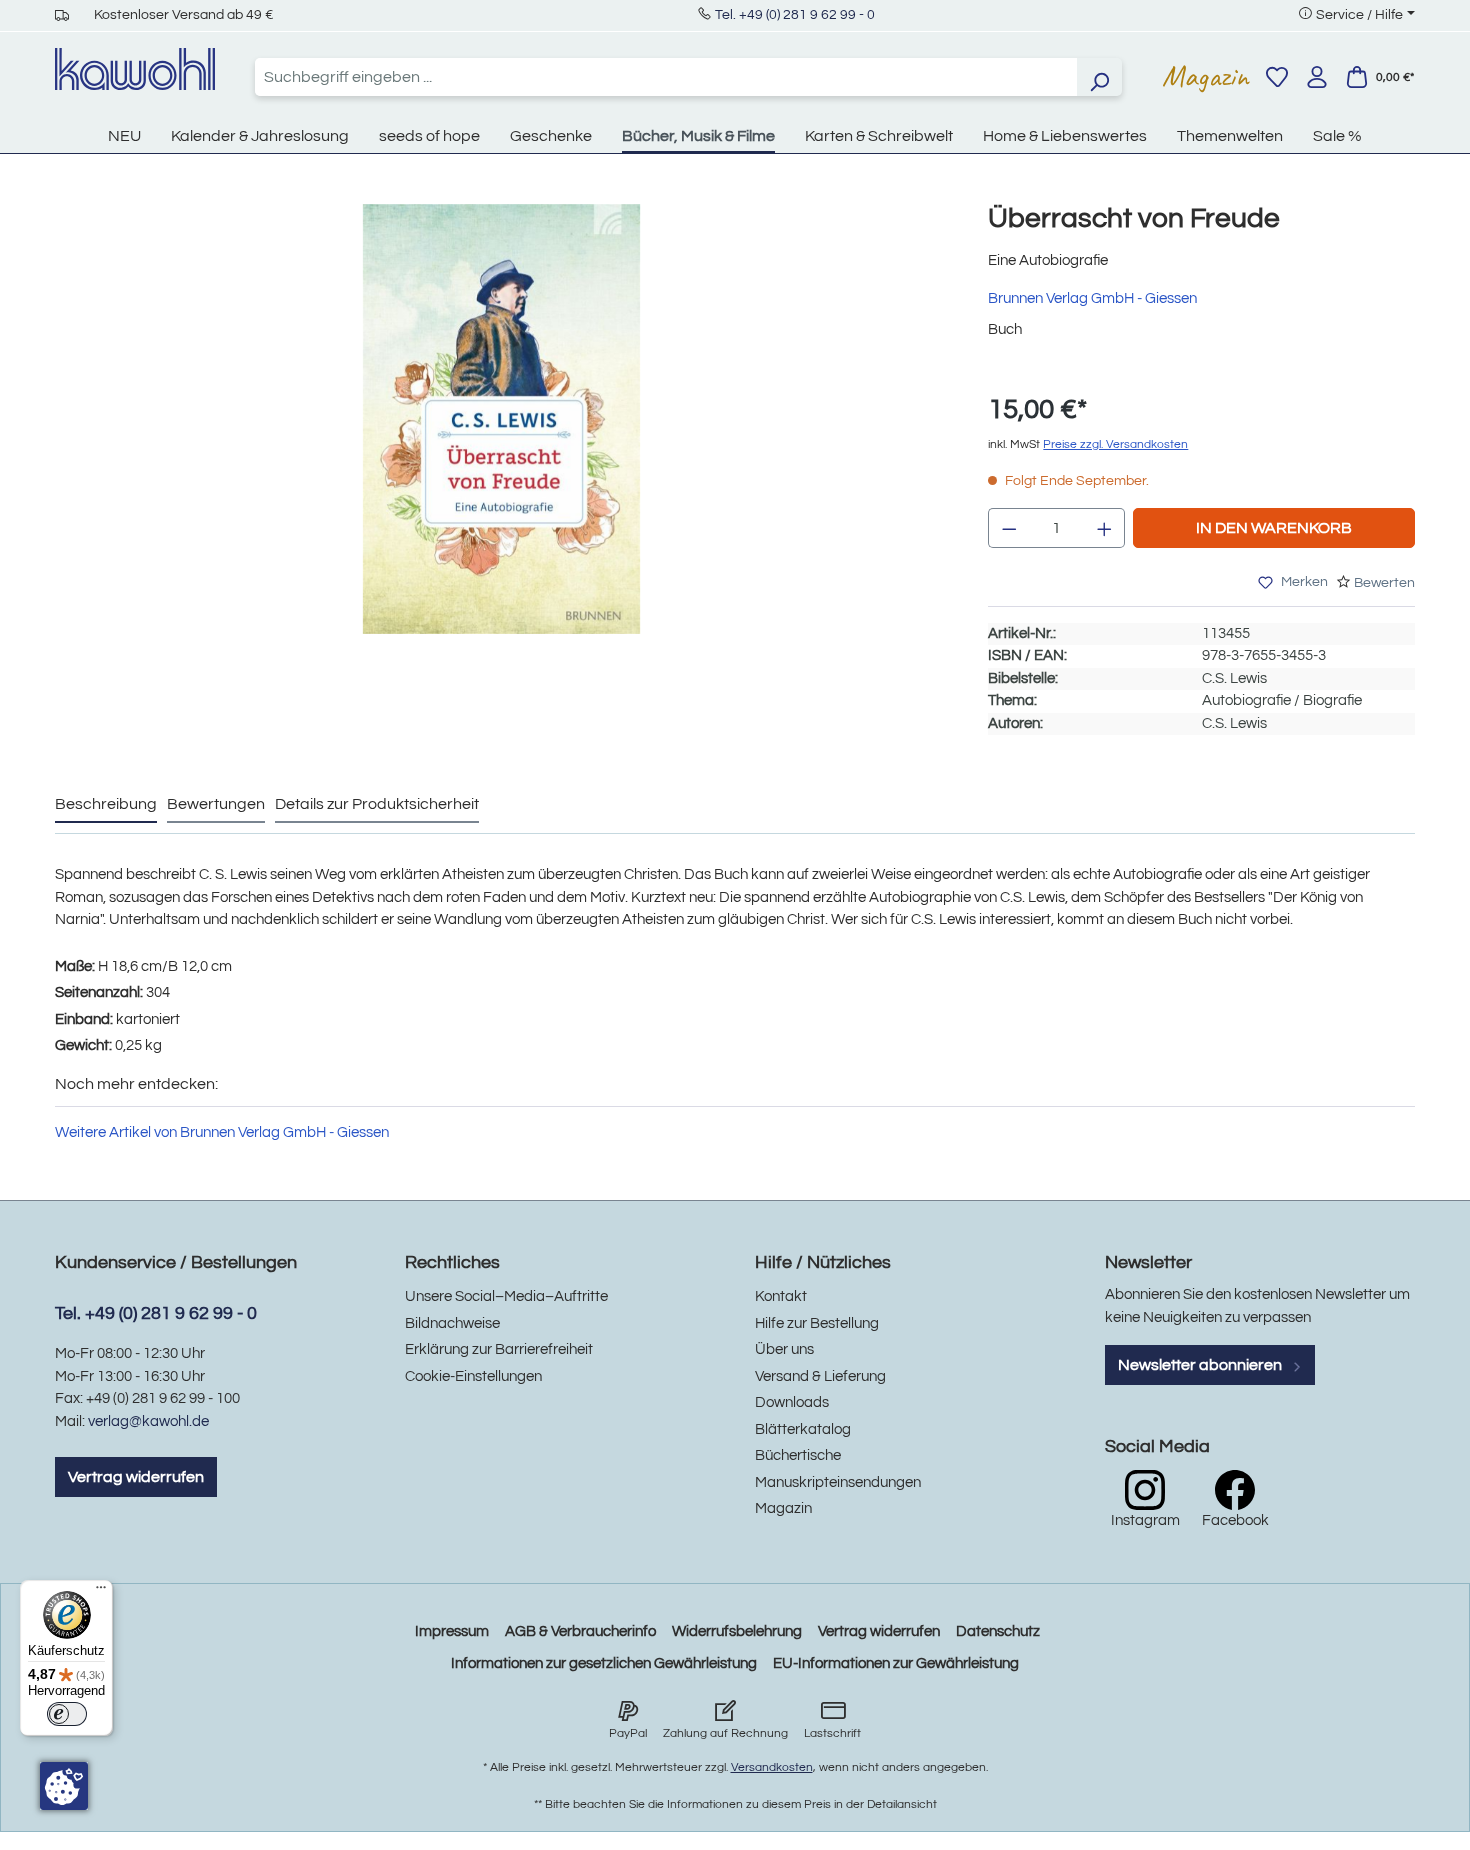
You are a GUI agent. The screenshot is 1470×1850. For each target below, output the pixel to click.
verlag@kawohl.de (148, 1421)
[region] (501, 439)
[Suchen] (1099, 77)
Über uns (784, 1349)
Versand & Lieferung (820, 1376)
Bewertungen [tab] (216, 804)
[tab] (106, 805)
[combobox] (666, 77)
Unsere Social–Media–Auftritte (506, 1296)
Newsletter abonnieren (1201, 1365)
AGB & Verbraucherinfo (580, 1631)
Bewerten (1384, 583)
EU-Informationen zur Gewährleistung (896, 1663)
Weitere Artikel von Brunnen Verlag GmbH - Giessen (222, 1132)
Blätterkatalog (803, 1429)
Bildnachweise (452, 1323)
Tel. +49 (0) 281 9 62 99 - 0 (795, 15)
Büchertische (798, 1455)
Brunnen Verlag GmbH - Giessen (1092, 298)
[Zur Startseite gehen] (135, 69)
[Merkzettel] (1277, 77)
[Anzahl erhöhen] (1105, 528)
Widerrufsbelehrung (737, 1631)
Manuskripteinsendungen (838, 1482)
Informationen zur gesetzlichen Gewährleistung (604, 1663)
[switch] (67, 1714)
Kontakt (781, 1296)
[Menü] (101, 1592)
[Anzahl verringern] (1009, 528)
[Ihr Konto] (1317, 77)
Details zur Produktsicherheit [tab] (377, 804)
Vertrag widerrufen (136, 1477)
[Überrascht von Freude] (501, 419)
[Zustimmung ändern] (64, 1786)
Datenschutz (998, 1631)
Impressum (452, 1631)
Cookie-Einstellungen (473, 1376)
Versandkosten (772, 1767)
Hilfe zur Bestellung (817, 1323)
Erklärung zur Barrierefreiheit (499, 1349)
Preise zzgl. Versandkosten (1115, 444)
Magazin (1205, 76)
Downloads (792, 1402)
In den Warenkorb (1274, 528)
